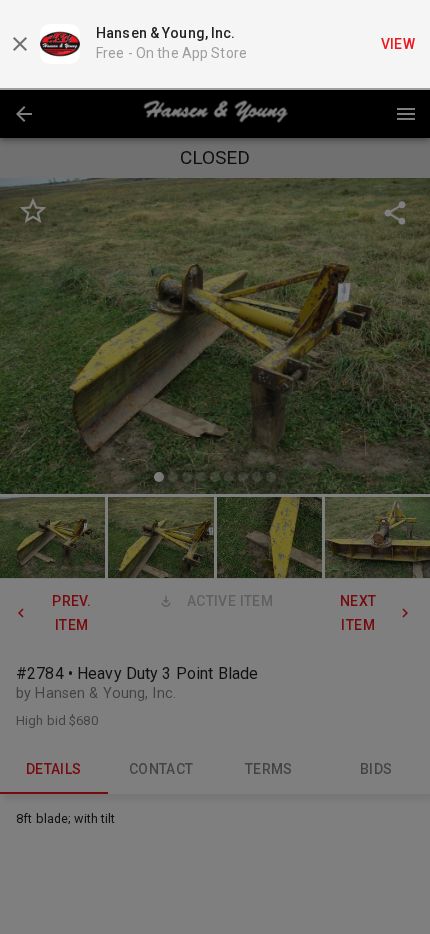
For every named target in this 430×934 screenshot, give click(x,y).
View (398, 44)
